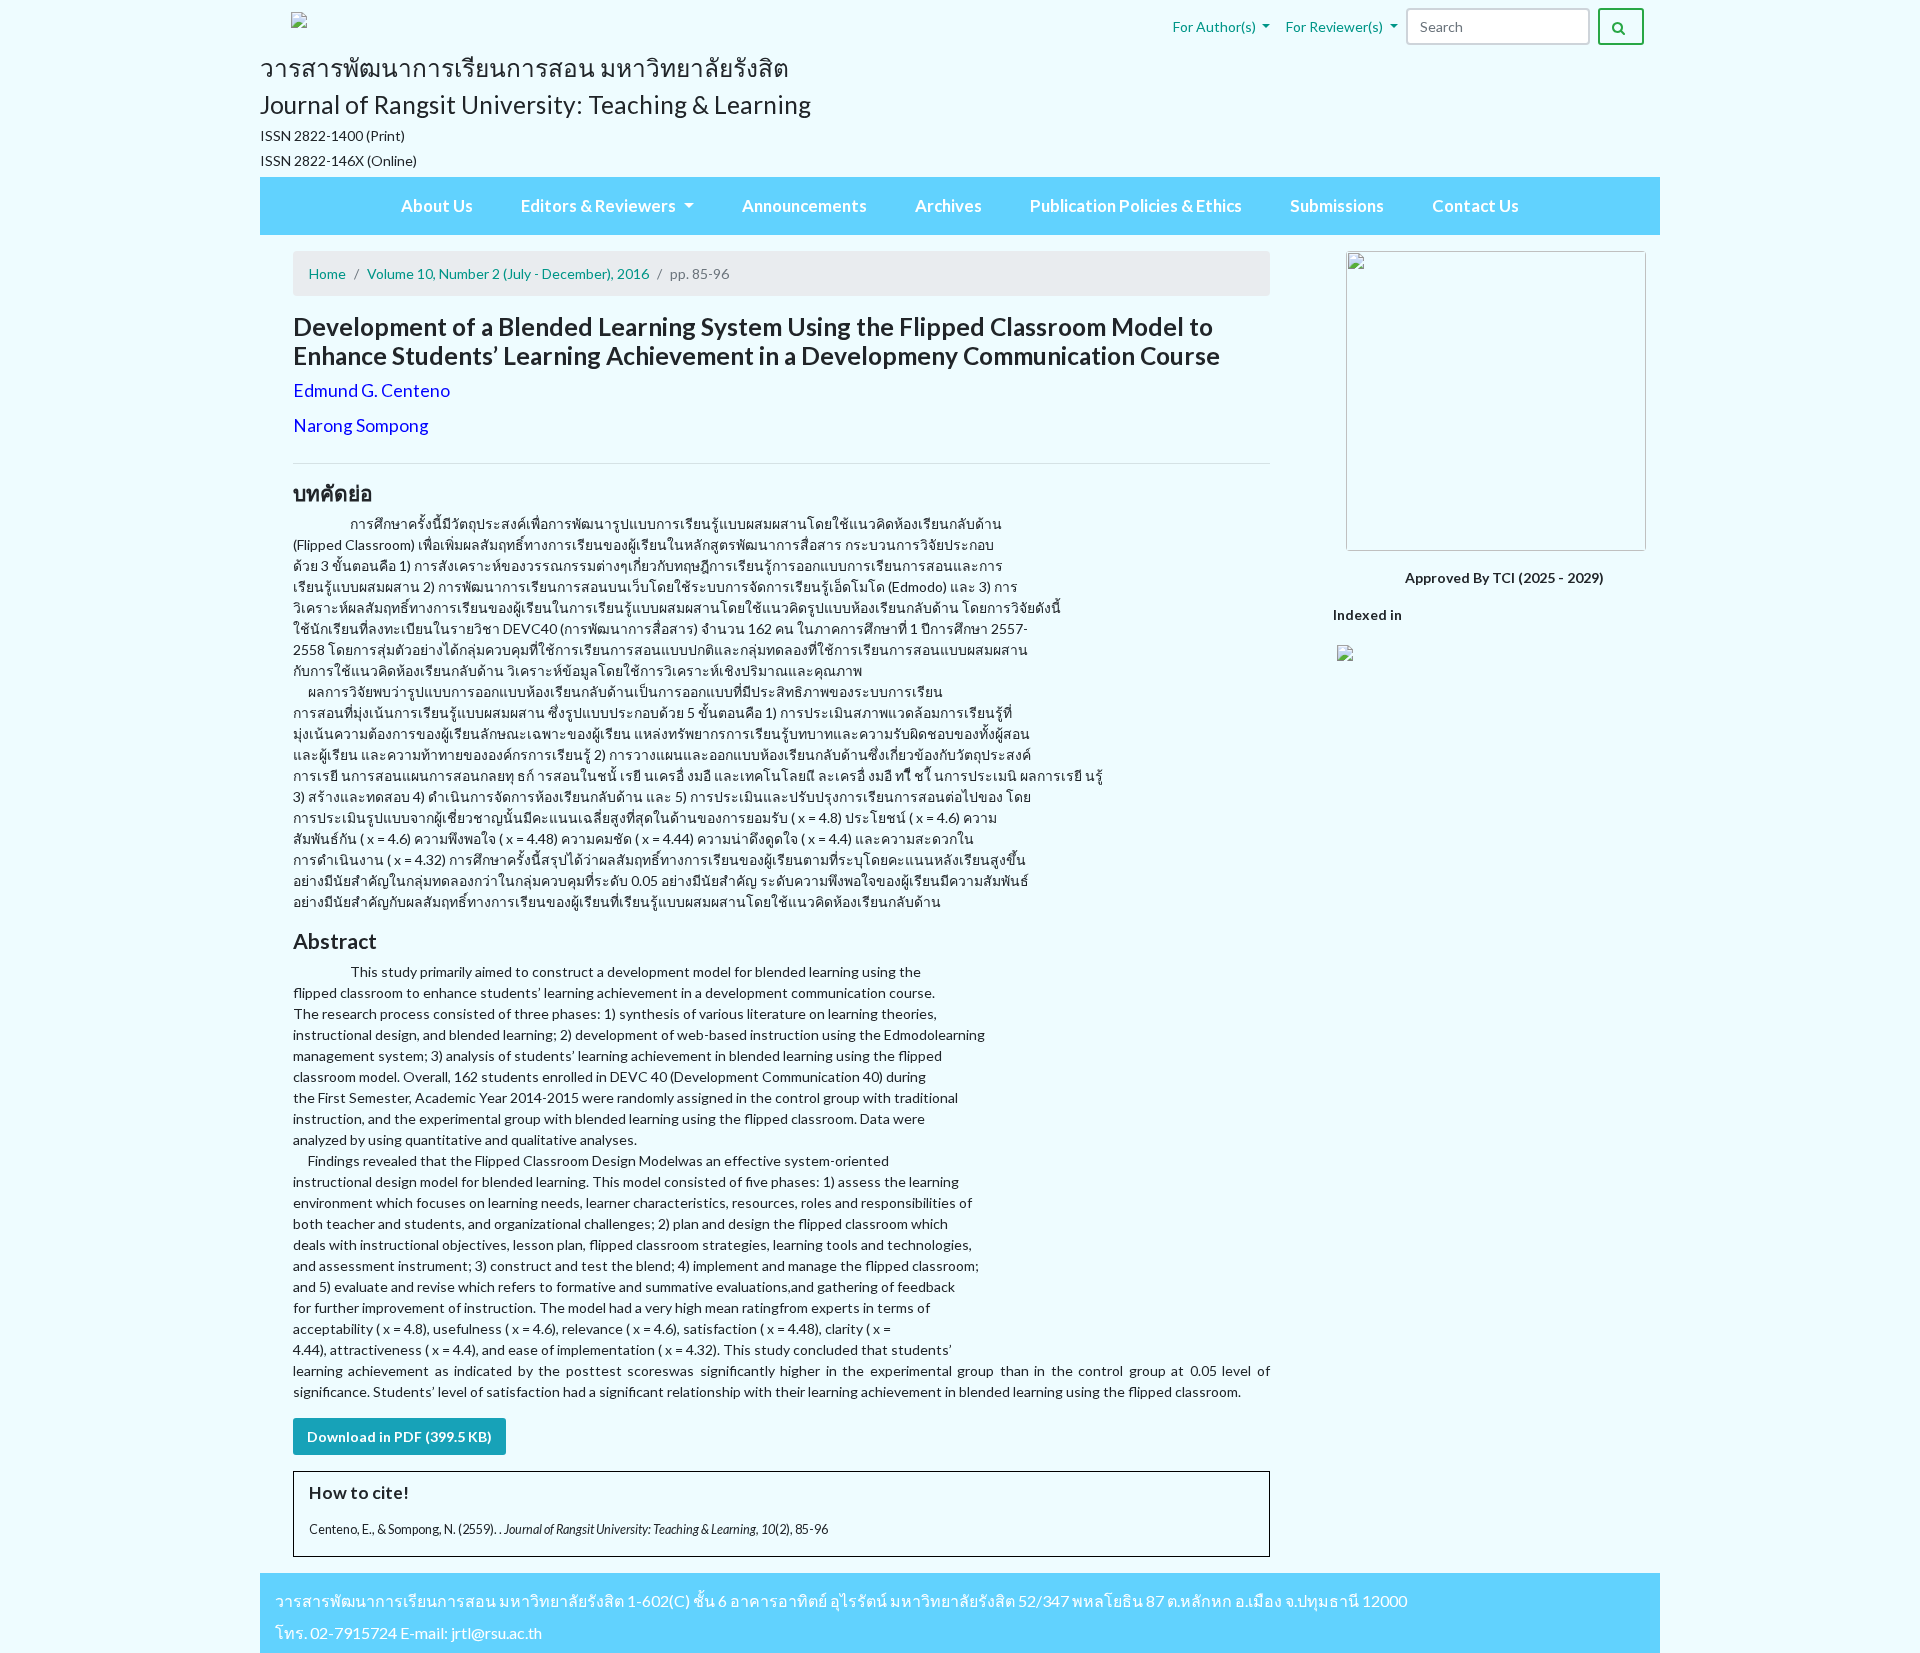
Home (327, 273)
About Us (437, 205)
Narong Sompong (361, 425)
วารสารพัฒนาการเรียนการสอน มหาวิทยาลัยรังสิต (449, 1600)
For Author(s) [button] (1216, 26)
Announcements (804, 205)
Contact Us (1475, 205)
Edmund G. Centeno (371, 390)
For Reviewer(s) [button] (1336, 26)
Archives (948, 205)
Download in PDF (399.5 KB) (399, 1436)
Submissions (1337, 205)
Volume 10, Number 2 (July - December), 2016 (508, 273)
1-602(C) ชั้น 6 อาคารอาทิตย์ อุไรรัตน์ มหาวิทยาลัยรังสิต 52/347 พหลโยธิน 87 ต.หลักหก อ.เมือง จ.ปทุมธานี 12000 (1017, 1600)
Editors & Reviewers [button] (600, 205)
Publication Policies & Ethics (1136, 205)
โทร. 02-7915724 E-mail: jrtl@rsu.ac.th (408, 1632)
